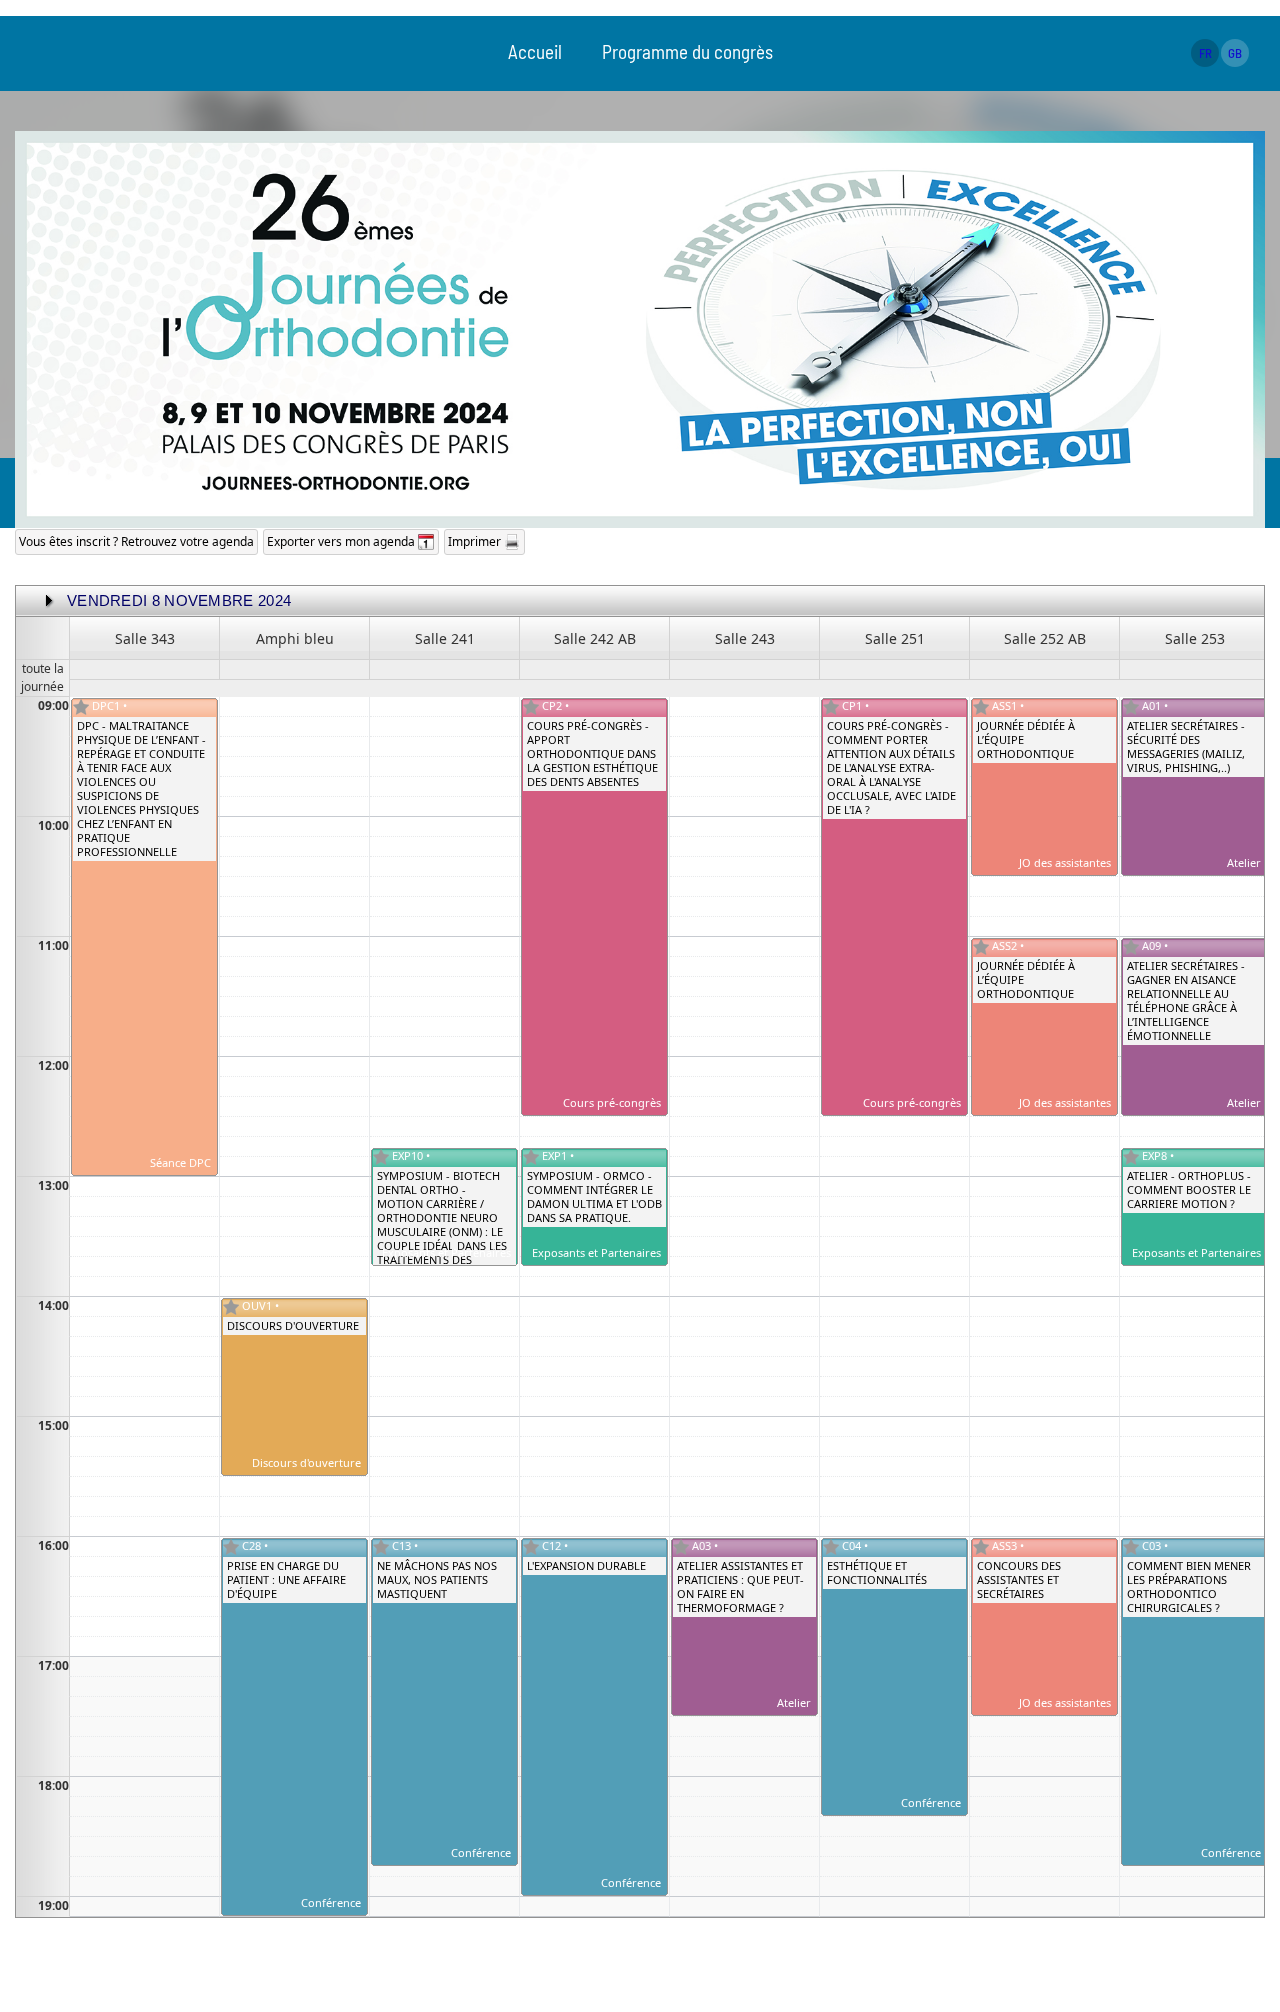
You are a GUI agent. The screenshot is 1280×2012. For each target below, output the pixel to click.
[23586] (531, 707)
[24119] (1131, 707)
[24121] (681, 1547)
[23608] (231, 1307)
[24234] (231, 1547)
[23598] (381, 1547)
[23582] (1131, 1547)
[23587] (831, 1547)
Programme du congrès (687, 51)
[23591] (981, 707)
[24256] (531, 1157)
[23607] (981, 1547)
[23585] (831, 707)
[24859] (1131, 1157)
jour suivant (52, 600)
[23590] (981, 947)
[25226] (381, 1157)
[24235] (1131, 947)
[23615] (81, 707)
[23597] (531, 1547)
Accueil (535, 51)
